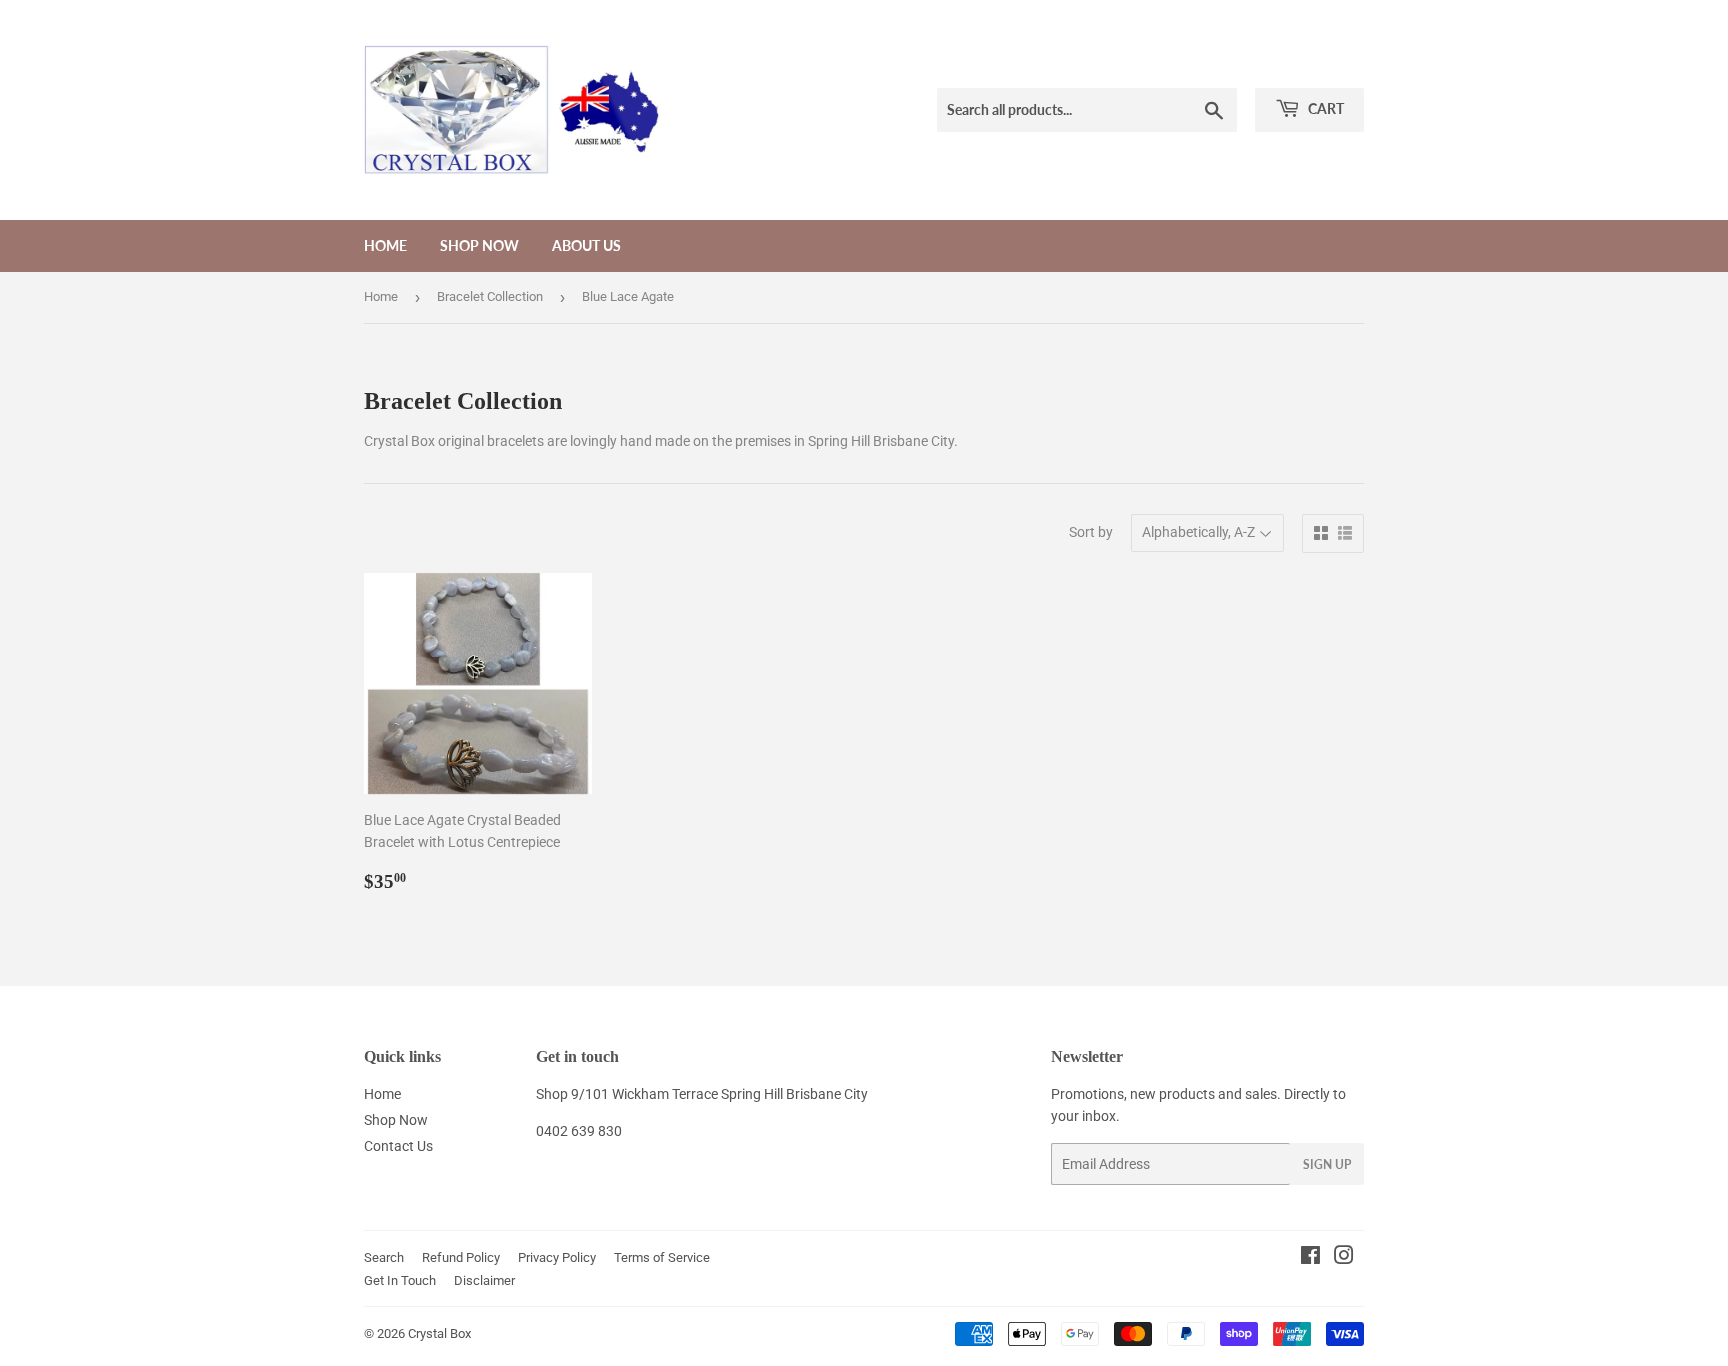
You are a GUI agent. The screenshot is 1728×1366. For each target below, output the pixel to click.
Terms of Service (662, 1257)
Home (385, 245)
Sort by (1091, 532)
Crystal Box (439, 1333)
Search (384, 1257)
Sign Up (1327, 1164)
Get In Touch (400, 1280)
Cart (1324, 108)
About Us (586, 245)
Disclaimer (484, 1280)
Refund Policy (461, 1257)
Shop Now (479, 245)
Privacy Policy (557, 1257)
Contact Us (398, 1146)
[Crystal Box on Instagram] (1344, 1258)
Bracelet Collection (490, 296)
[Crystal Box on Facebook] (1310, 1258)
